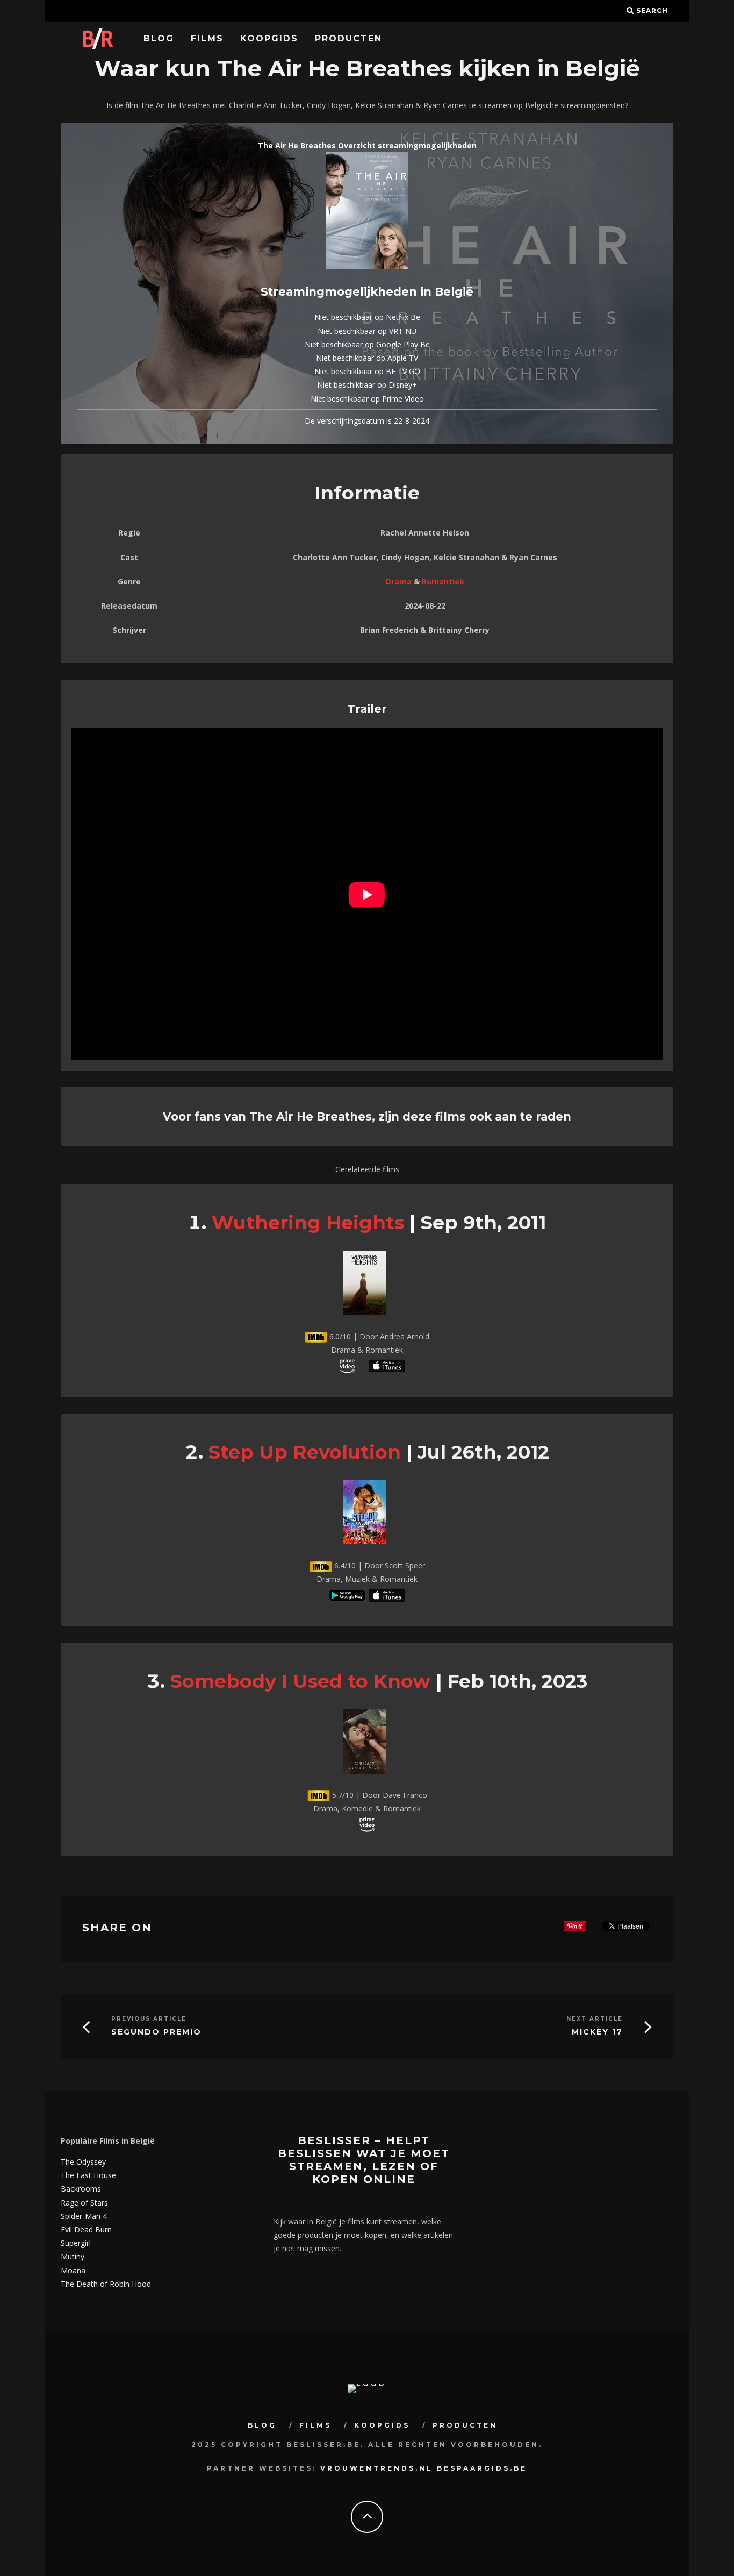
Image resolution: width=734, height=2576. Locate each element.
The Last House (88, 2175)
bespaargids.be (482, 2468)
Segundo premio (156, 2032)
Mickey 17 (597, 2032)
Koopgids (269, 38)
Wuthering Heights (308, 1222)
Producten (348, 38)
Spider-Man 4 (84, 2216)
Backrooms (81, 2189)
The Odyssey (83, 2162)
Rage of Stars (84, 2203)
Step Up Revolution (305, 1452)
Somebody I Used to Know (300, 1681)
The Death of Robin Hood (106, 2284)
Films (207, 38)
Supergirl (76, 2243)
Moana (73, 2270)
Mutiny (73, 2256)
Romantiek (443, 581)
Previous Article (149, 2019)
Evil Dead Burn (86, 2229)
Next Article (595, 2019)
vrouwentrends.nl (377, 2468)
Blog (159, 38)
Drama (399, 581)
